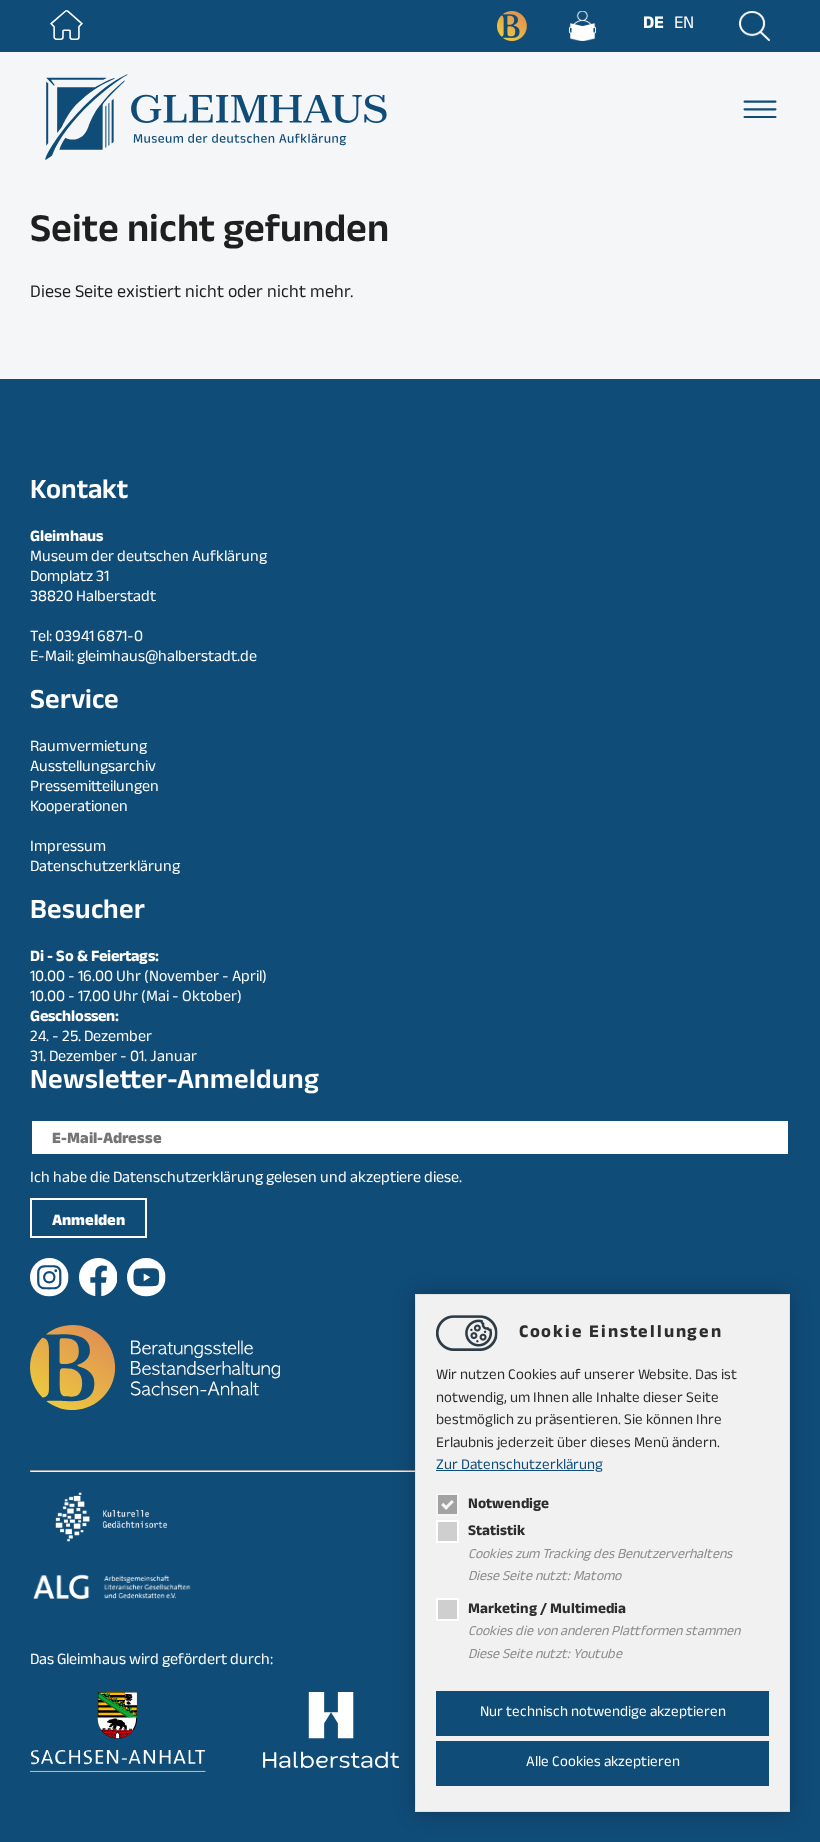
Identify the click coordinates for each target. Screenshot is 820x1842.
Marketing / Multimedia (547, 1610)
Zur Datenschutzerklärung (519, 1466)
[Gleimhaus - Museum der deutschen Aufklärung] (213, 117)
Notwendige (508, 1505)
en (684, 25)
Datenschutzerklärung (188, 1179)
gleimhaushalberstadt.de (167, 658)
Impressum (68, 848)
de (653, 25)
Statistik (496, 1532)
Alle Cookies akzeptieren (603, 1763)
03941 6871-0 (99, 638)
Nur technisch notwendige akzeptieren (603, 1713)
